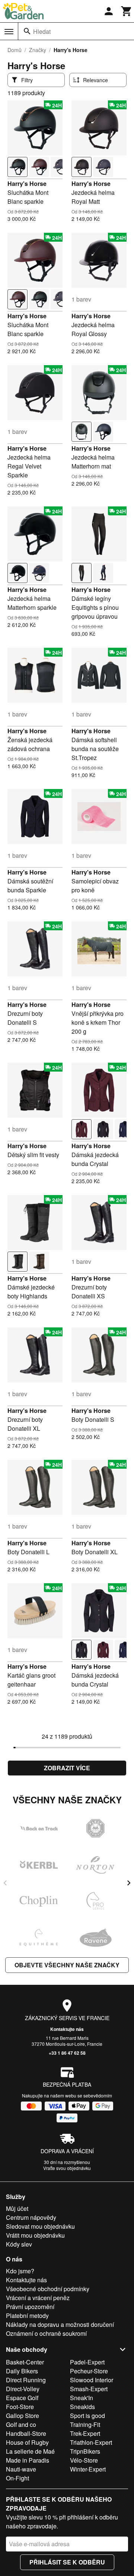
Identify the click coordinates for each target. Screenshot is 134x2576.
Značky (38, 50)
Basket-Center (25, 2362)
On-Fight (17, 2478)
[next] (129, 1883)
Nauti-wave (21, 2469)
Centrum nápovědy (31, 2217)
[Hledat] (27, 31)
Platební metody (27, 2316)
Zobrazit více (67, 1768)
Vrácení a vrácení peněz (38, 2298)
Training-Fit (85, 2424)
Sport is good (87, 2416)
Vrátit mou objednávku (35, 2235)
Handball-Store (26, 2433)
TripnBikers (85, 2451)
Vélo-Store (84, 2460)
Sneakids (82, 2407)
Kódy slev (19, 2244)
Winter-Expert (88, 2469)
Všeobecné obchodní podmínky (48, 2289)
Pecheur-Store (89, 2371)
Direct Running (26, 2380)
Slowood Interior (92, 2380)
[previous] (5, 1883)
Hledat (42, 31)
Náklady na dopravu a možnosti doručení (60, 2324)
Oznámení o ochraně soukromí (46, 2333)
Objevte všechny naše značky (67, 1965)
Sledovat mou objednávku (40, 2226)
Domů (15, 50)
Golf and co (21, 2424)
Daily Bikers (22, 2371)
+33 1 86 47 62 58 (67, 2053)
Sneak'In (82, 2398)
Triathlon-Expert (91, 2442)
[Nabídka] (9, 32)
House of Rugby (27, 2442)
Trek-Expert (85, 2433)
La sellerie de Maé (30, 2451)
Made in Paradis (28, 2460)
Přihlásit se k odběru (67, 2562)
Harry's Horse (27, 183)
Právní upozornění (30, 2307)
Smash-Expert (89, 2389)
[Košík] (127, 11)
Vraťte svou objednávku (67, 2168)
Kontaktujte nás (67, 2029)
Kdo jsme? (20, 2271)
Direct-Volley (23, 2389)
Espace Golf (22, 2398)
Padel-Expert (87, 2362)
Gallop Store (23, 2416)
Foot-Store (20, 2407)
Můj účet (17, 2208)
